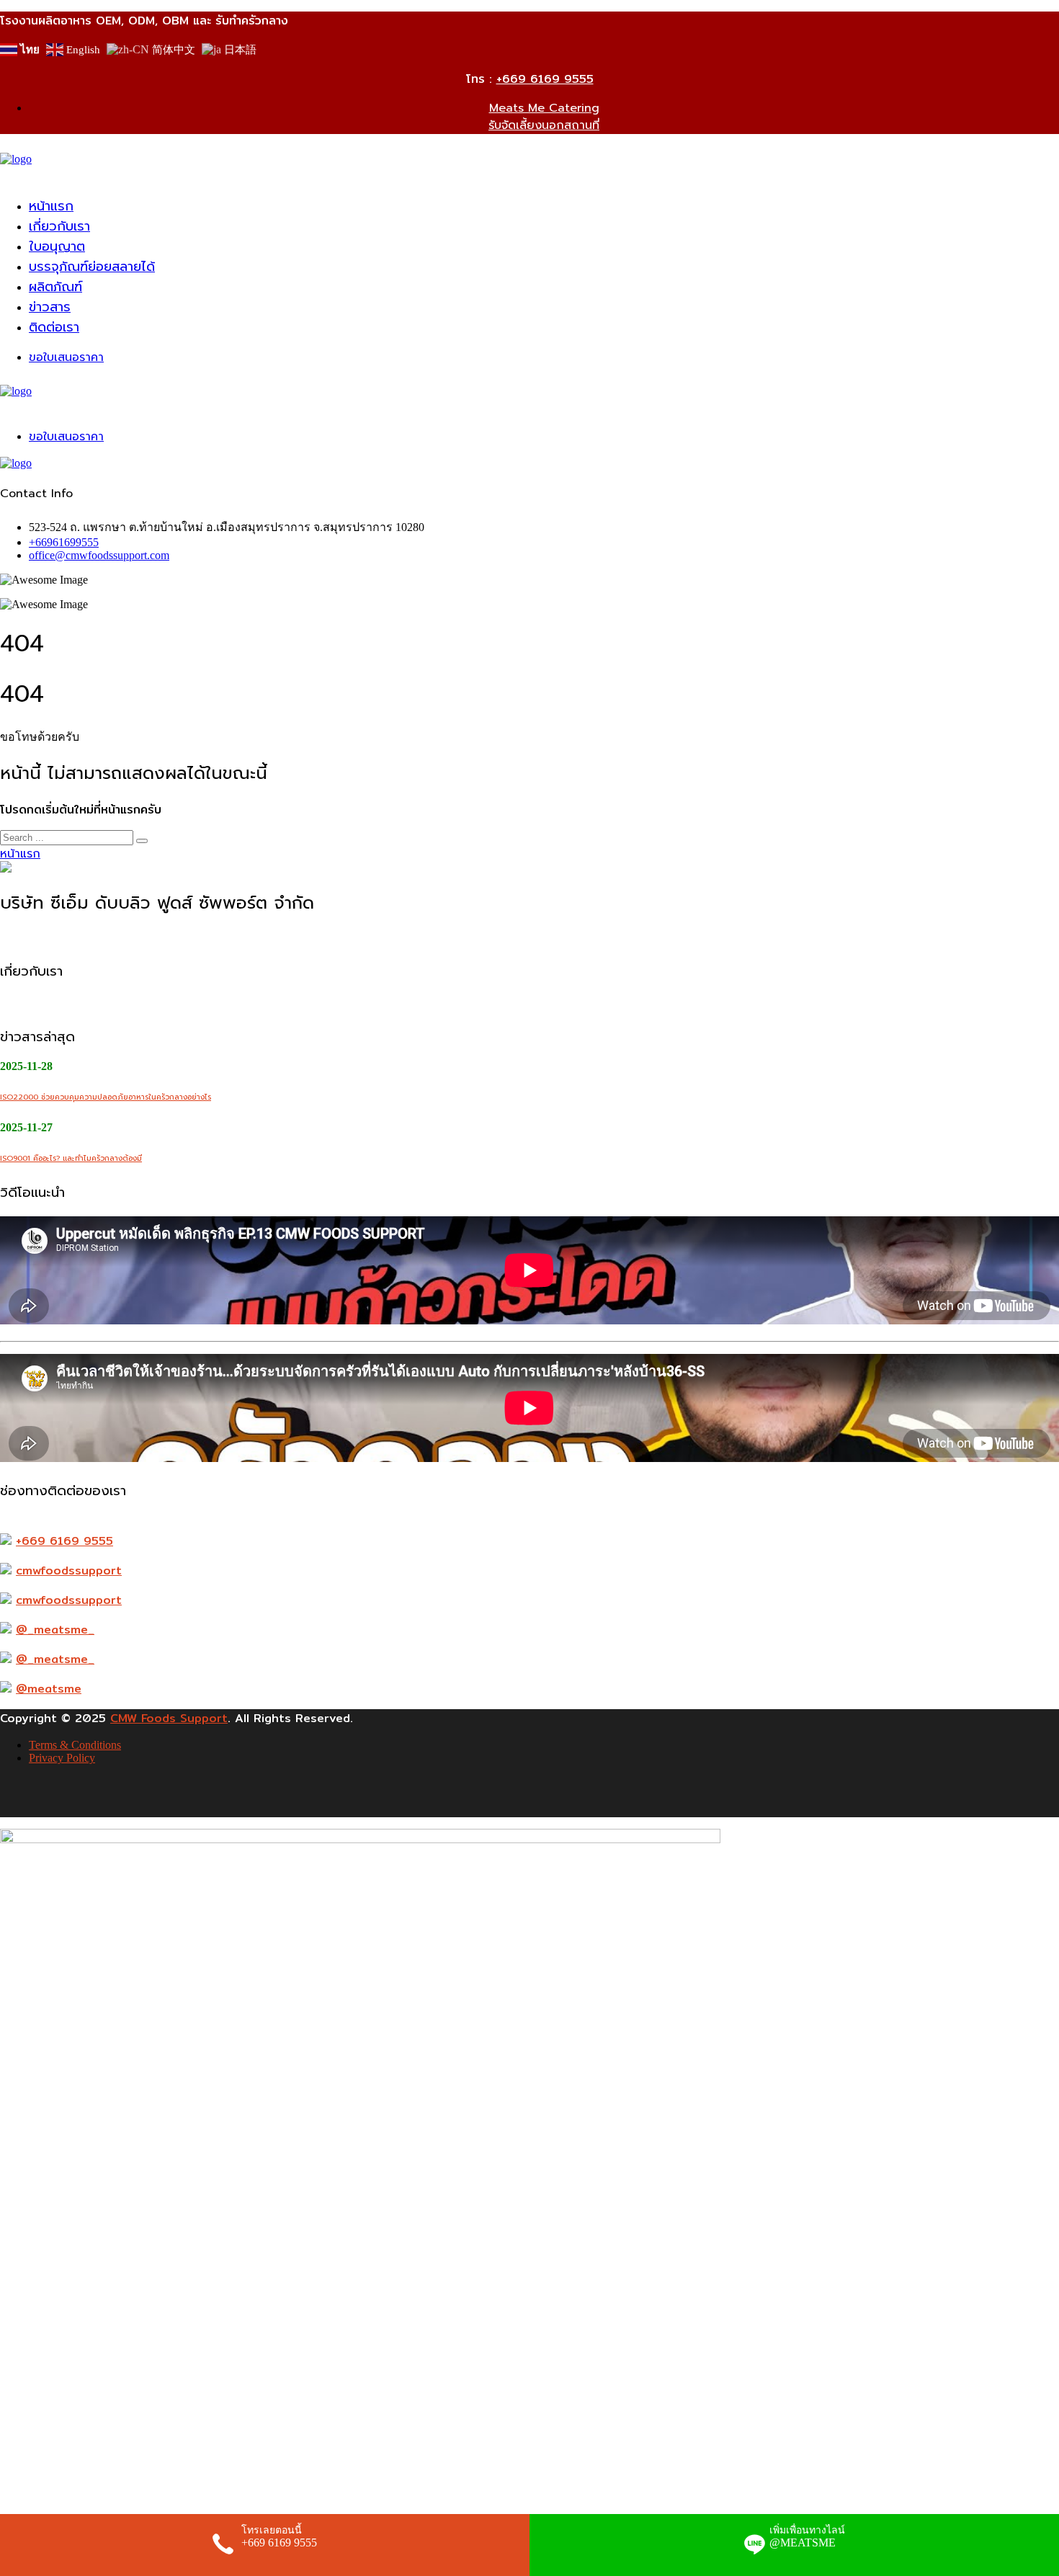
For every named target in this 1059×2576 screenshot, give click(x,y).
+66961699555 (64, 542)
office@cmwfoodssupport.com (99, 555)
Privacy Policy (62, 1758)
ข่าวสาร (50, 307)
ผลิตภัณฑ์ (55, 287)
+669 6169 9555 (545, 79)
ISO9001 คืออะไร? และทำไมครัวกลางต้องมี (71, 1158)
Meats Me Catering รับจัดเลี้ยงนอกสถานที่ (544, 117)
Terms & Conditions (75, 1745)
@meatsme (49, 1689)
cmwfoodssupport (69, 1570)
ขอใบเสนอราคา (66, 357)
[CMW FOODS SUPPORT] (16, 159)
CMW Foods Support (169, 1718)
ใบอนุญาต (57, 246)
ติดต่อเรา (54, 327)
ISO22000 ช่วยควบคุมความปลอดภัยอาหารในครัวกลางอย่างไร (106, 1097)
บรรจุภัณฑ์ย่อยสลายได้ (92, 267)
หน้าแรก (51, 206)
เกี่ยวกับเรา (59, 226)
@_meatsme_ (55, 1630)
